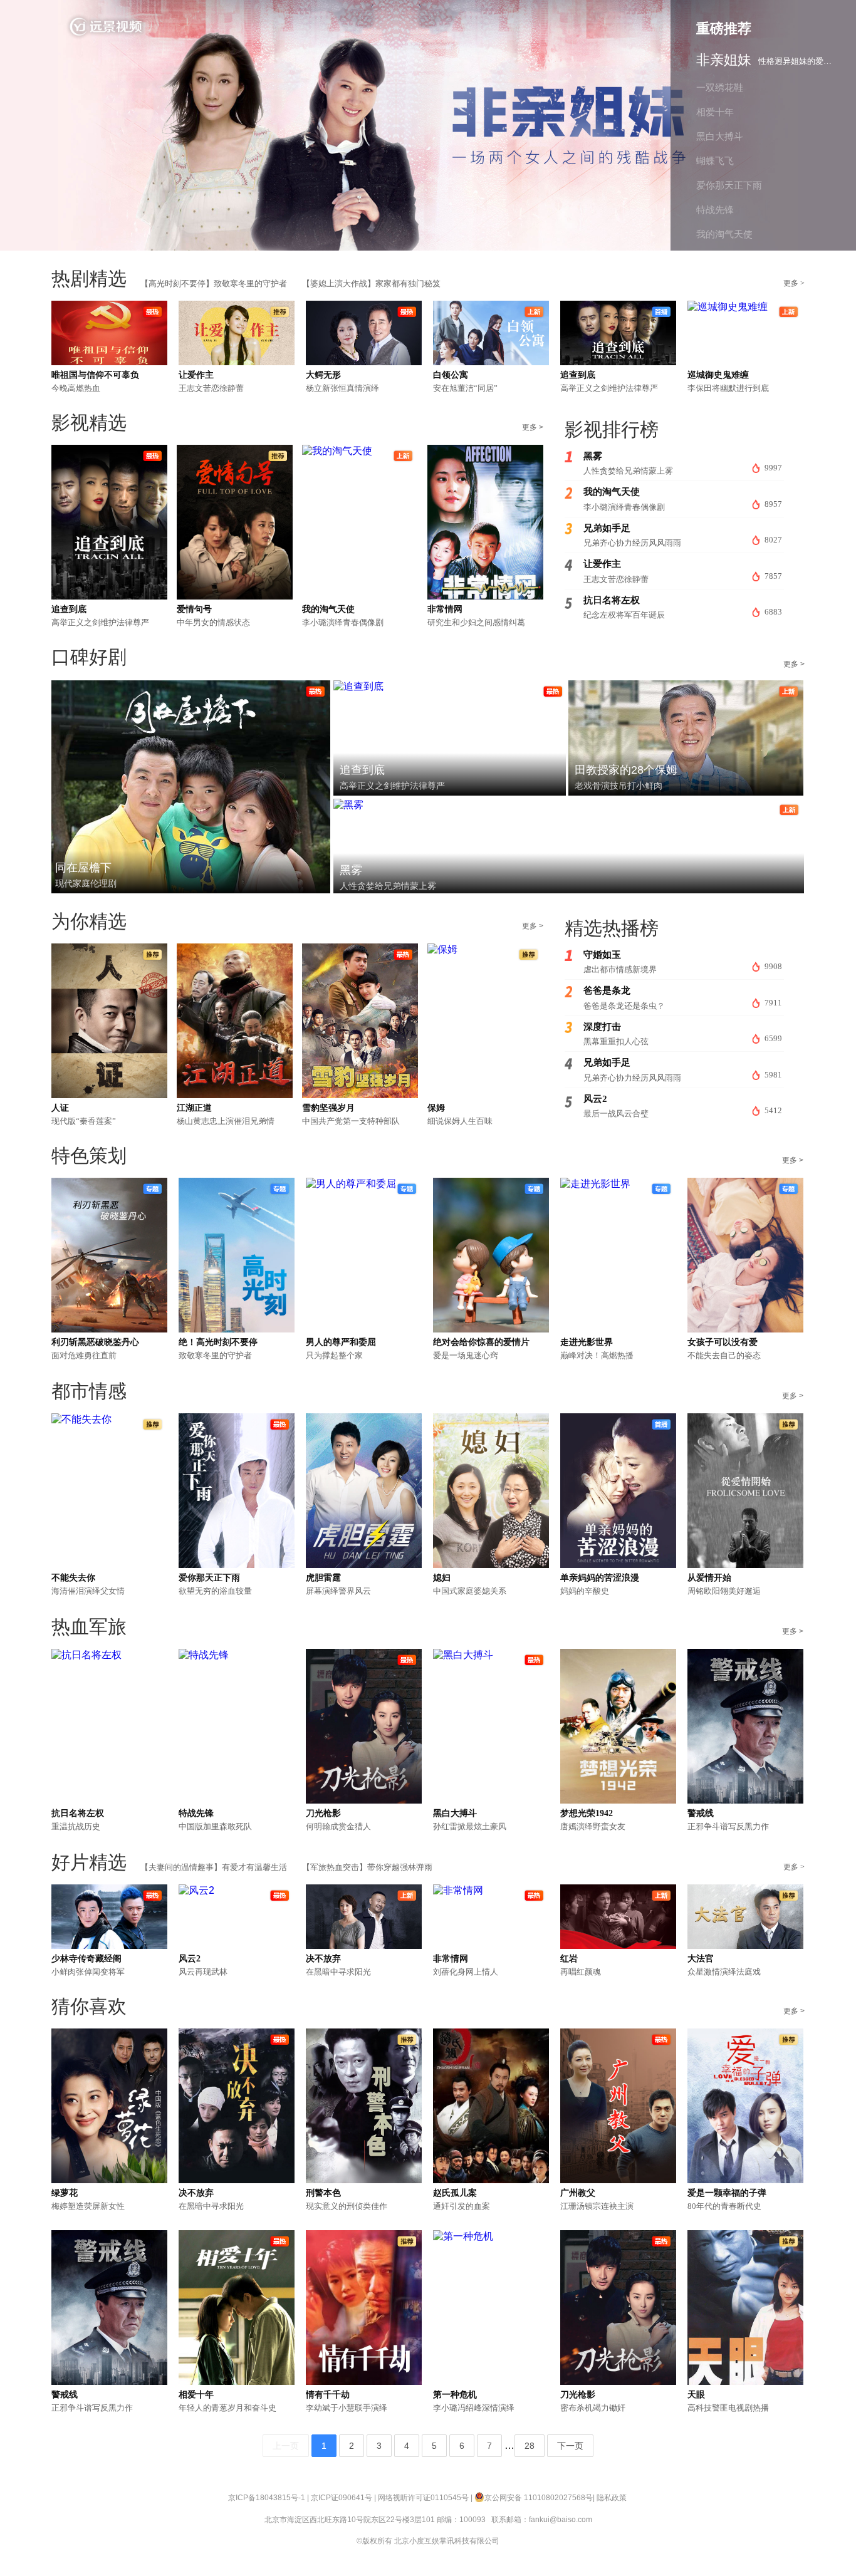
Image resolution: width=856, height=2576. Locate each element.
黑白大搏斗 (455, 1813)
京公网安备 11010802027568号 (539, 2498)
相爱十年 (196, 2395)
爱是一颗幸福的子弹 (727, 2193)
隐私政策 (612, 2498)
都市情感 (89, 1391)
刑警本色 (323, 2193)
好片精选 (89, 1862)
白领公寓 (451, 375)
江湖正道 (194, 1108)
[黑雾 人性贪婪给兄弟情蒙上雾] (348, 805)
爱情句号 (194, 609)
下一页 (570, 2446)
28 (530, 2446)
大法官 (701, 1959)
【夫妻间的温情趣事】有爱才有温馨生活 (214, 1867)
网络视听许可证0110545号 (423, 2498)
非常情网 (445, 609)
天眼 (696, 2395)
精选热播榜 (612, 928)
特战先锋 (196, 1813)
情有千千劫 (328, 2395)
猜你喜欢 (89, 2006)
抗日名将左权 (78, 1813)
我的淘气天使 (328, 609)
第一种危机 (455, 2395)
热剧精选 (89, 278)
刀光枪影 (323, 1813)
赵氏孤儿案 (455, 2193)
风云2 (190, 1959)
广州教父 (578, 2193)
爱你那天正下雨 (209, 1578)
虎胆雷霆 (323, 1578)
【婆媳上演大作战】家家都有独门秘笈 (371, 283)
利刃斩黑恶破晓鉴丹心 (95, 1342)
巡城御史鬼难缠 (718, 375)
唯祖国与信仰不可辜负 (95, 375)
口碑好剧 (89, 657)
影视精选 (89, 423)
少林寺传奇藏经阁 (86, 1959)
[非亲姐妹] (428, 125)
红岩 (569, 1959)
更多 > (794, 283)
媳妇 (442, 1578)
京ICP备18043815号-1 (267, 2498)
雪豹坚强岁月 (328, 1108)
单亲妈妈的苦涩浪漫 (600, 1578)
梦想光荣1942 (587, 1813)
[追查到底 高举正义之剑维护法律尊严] (358, 686)
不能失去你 (73, 1578)
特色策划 (89, 1156)
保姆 (436, 1108)
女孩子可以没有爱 (723, 1342)
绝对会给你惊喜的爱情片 (481, 1342)
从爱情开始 (709, 1578)
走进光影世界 (587, 1342)
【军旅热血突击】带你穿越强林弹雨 (367, 1867)
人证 (60, 1108)
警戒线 (701, 1813)
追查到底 (578, 375)
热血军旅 (89, 1627)
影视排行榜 (612, 429)
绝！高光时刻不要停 (218, 1342)
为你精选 (89, 921)
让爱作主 (196, 375)
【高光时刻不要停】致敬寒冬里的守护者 (214, 283)
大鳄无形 (323, 375)
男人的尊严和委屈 (341, 1342)
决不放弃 (323, 1959)
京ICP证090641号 (342, 2498)
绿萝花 (65, 2193)
